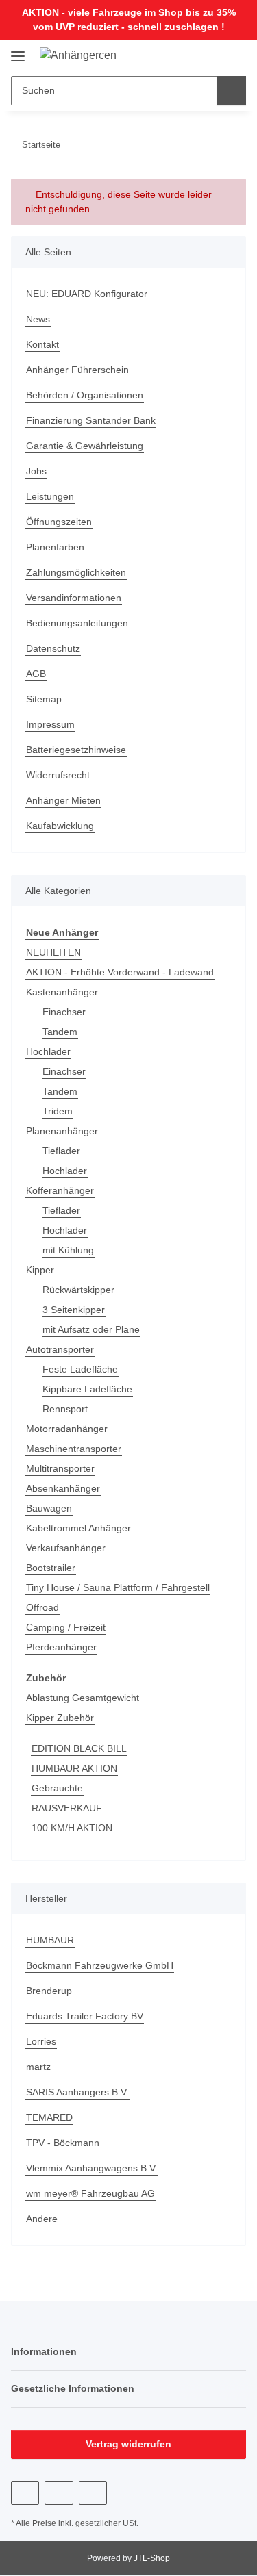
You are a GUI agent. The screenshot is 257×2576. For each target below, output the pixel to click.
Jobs (36, 471)
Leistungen (50, 496)
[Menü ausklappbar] (18, 51)
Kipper (40, 1270)
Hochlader (48, 1051)
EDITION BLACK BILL (79, 1748)
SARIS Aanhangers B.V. (77, 2092)
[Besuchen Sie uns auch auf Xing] (93, 2493)
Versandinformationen (74, 598)
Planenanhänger (62, 1131)
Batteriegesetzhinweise (76, 750)
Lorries (41, 2041)
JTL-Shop (152, 2558)
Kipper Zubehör (60, 1718)
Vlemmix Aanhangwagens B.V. (92, 2168)
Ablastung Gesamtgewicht (83, 1698)
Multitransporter (60, 1468)
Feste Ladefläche (80, 1369)
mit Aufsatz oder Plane (91, 1329)
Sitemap (44, 699)
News (38, 319)
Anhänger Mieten (63, 800)
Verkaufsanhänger (66, 1548)
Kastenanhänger (62, 992)
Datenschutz (53, 648)
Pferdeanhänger (61, 1647)
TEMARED (49, 2117)
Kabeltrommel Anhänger (78, 1528)
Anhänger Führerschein (77, 370)
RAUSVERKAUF (67, 1808)
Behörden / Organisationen (85, 395)
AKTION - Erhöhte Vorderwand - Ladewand (120, 972)
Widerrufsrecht (58, 775)
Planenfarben (55, 547)
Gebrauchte (57, 1788)
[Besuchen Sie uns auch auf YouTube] (59, 2493)
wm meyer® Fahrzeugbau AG (90, 2193)
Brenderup (49, 1991)
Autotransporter (60, 1349)
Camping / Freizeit (66, 1627)
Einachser (64, 1012)
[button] (192, 55)
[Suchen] (231, 91)
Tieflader (61, 1151)
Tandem (60, 1032)
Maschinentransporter (74, 1449)
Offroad (42, 1607)
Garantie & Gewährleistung (85, 446)
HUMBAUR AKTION (74, 1768)
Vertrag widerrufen (128, 2444)
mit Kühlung (68, 1250)
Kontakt (42, 344)
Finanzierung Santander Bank (91, 420)
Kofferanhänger (60, 1190)
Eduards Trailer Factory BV (85, 2016)
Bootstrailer (51, 1568)
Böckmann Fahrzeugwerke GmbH (100, 1965)
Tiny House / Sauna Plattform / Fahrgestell (118, 1587)
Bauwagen (49, 1508)
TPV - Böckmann (63, 2143)
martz (38, 2067)
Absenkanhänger (63, 1488)
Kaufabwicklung (60, 826)
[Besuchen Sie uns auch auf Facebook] (25, 2493)
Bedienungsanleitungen (77, 623)
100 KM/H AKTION (72, 1828)
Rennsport (65, 1409)
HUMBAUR (50, 1940)
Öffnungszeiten (59, 522)
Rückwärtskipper (78, 1290)
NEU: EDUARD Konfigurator (87, 294)
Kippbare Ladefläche (87, 1389)
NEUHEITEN (53, 952)
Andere (42, 2219)
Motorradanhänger (67, 1429)
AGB (36, 674)
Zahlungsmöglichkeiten (76, 572)
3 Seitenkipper (74, 1310)
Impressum (50, 724)
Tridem (58, 1111)
